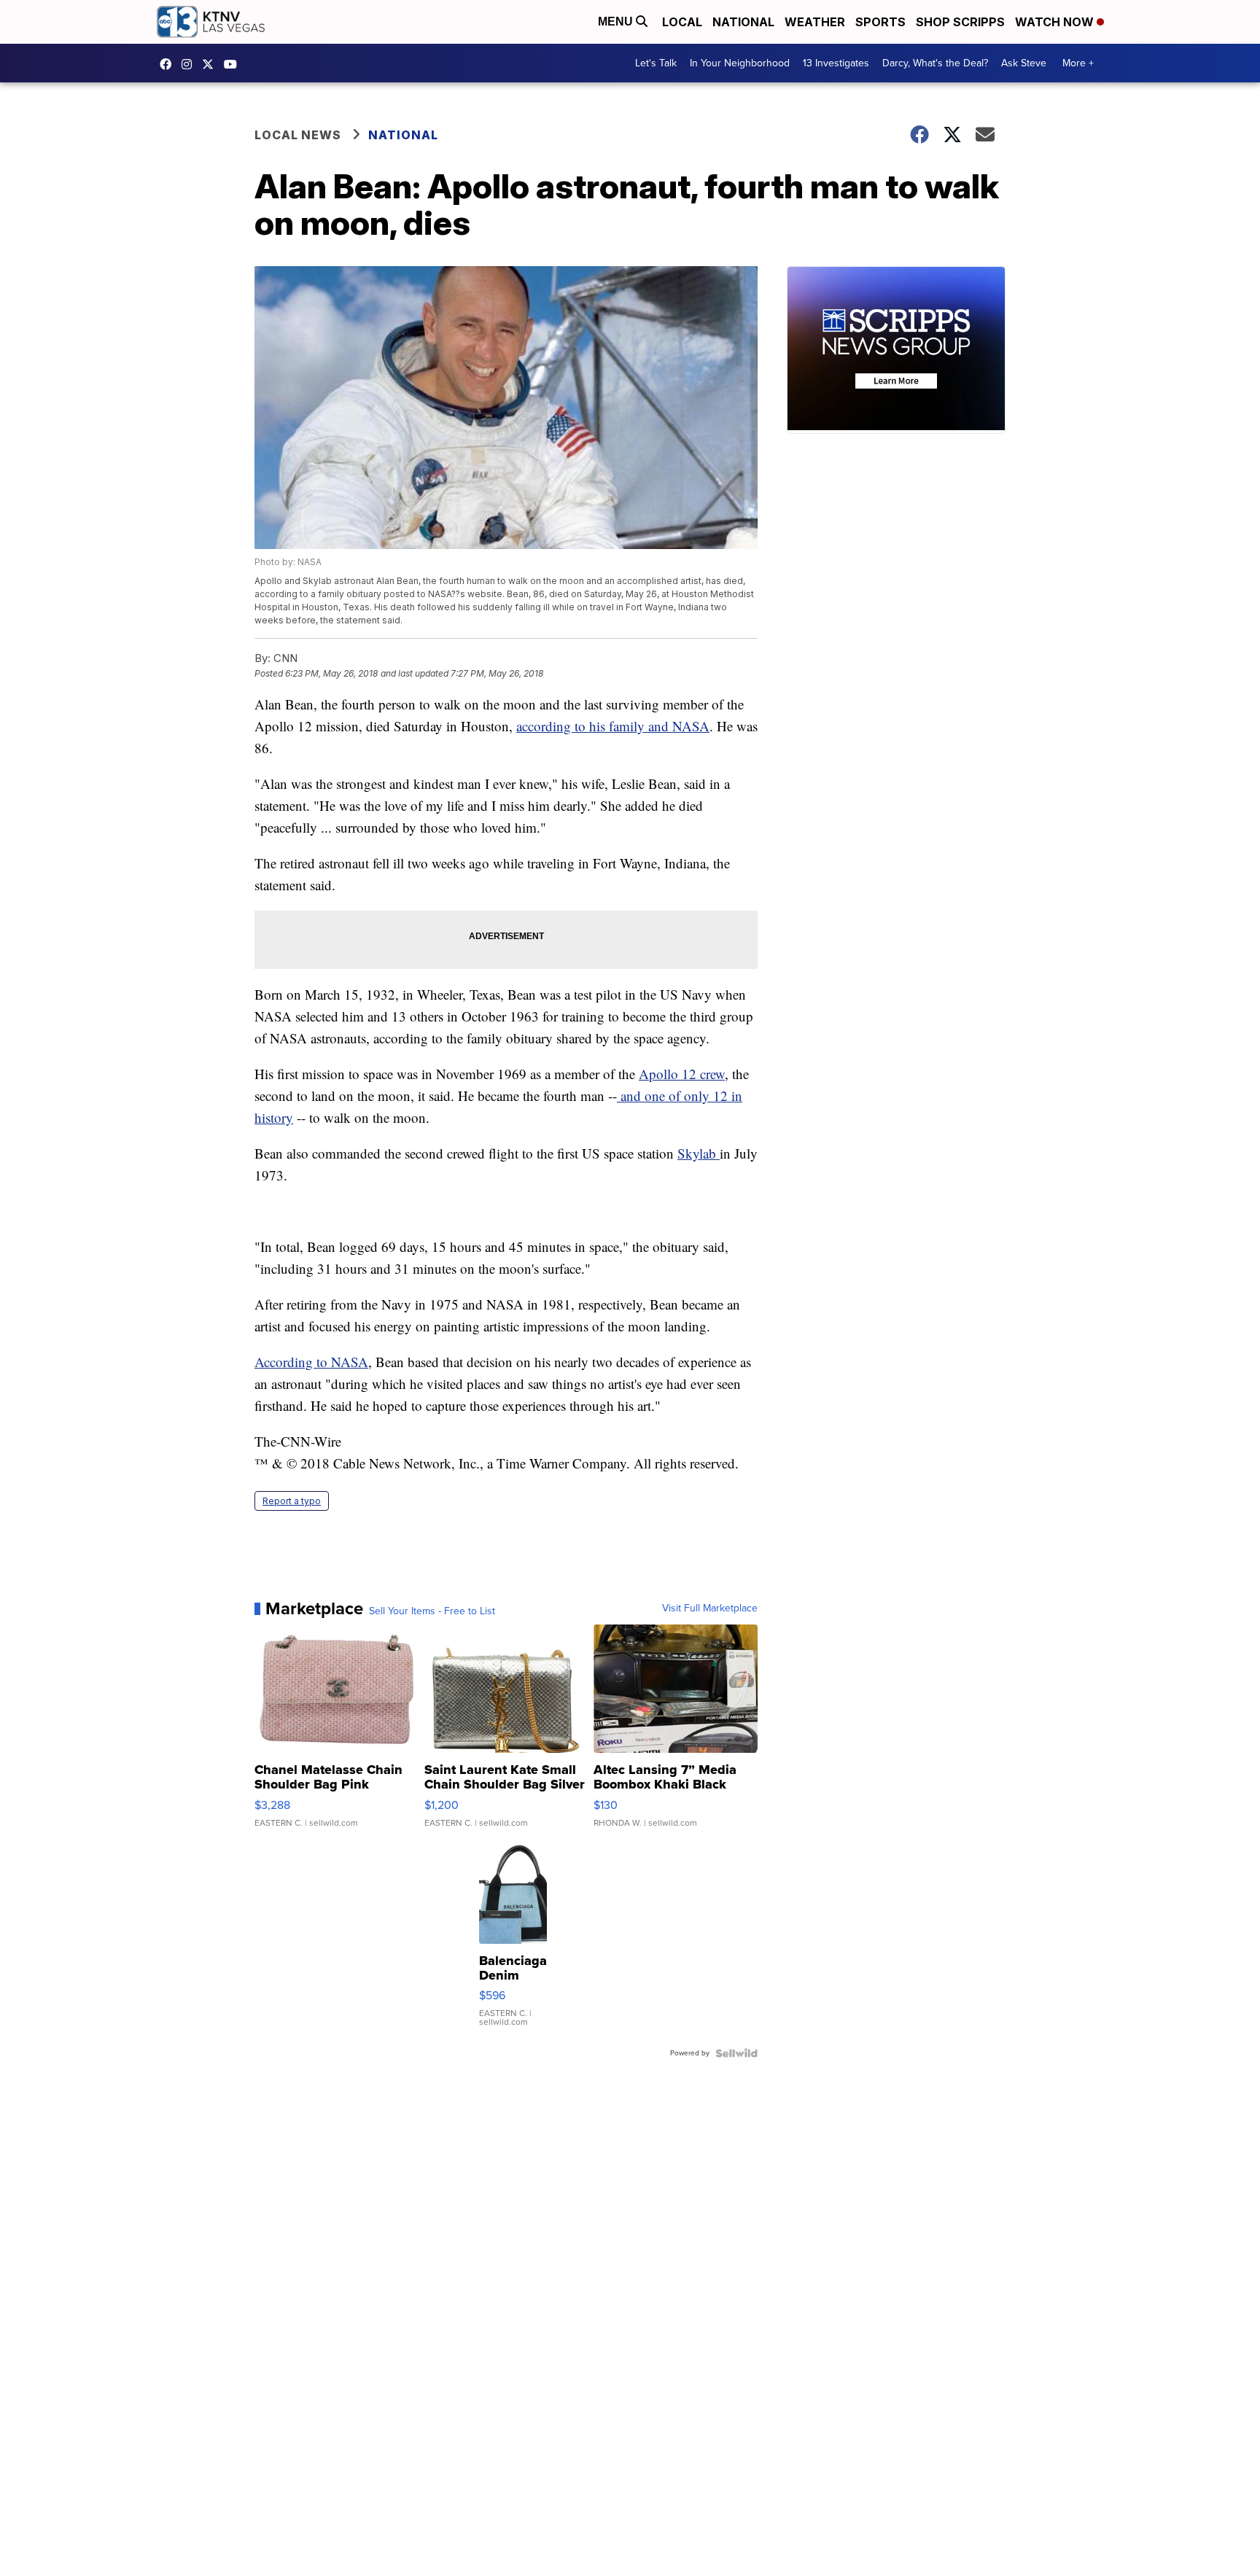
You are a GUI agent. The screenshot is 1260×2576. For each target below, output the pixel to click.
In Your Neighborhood (740, 63)
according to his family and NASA (613, 726)
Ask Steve (1024, 63)
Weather (815, 22)
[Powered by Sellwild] (736, 2053)
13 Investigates (836, 63)
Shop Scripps (960, 22)
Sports (880, 22)
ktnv (190, 64)
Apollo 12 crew (682, 1074)
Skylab (699, 1153)
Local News (298, 135)
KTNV (211, 64)
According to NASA (311, 1362)
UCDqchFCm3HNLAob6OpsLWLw (234, 64)
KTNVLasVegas (169, 64)
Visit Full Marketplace (710, 1608)
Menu (617, 22)
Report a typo (292, 1501)
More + (1078, 63)
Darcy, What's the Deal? (935, 63)
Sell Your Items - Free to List (432, 1611)
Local (682, 22)
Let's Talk (656, 63)
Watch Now (1056, 22)
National (743, 22)
